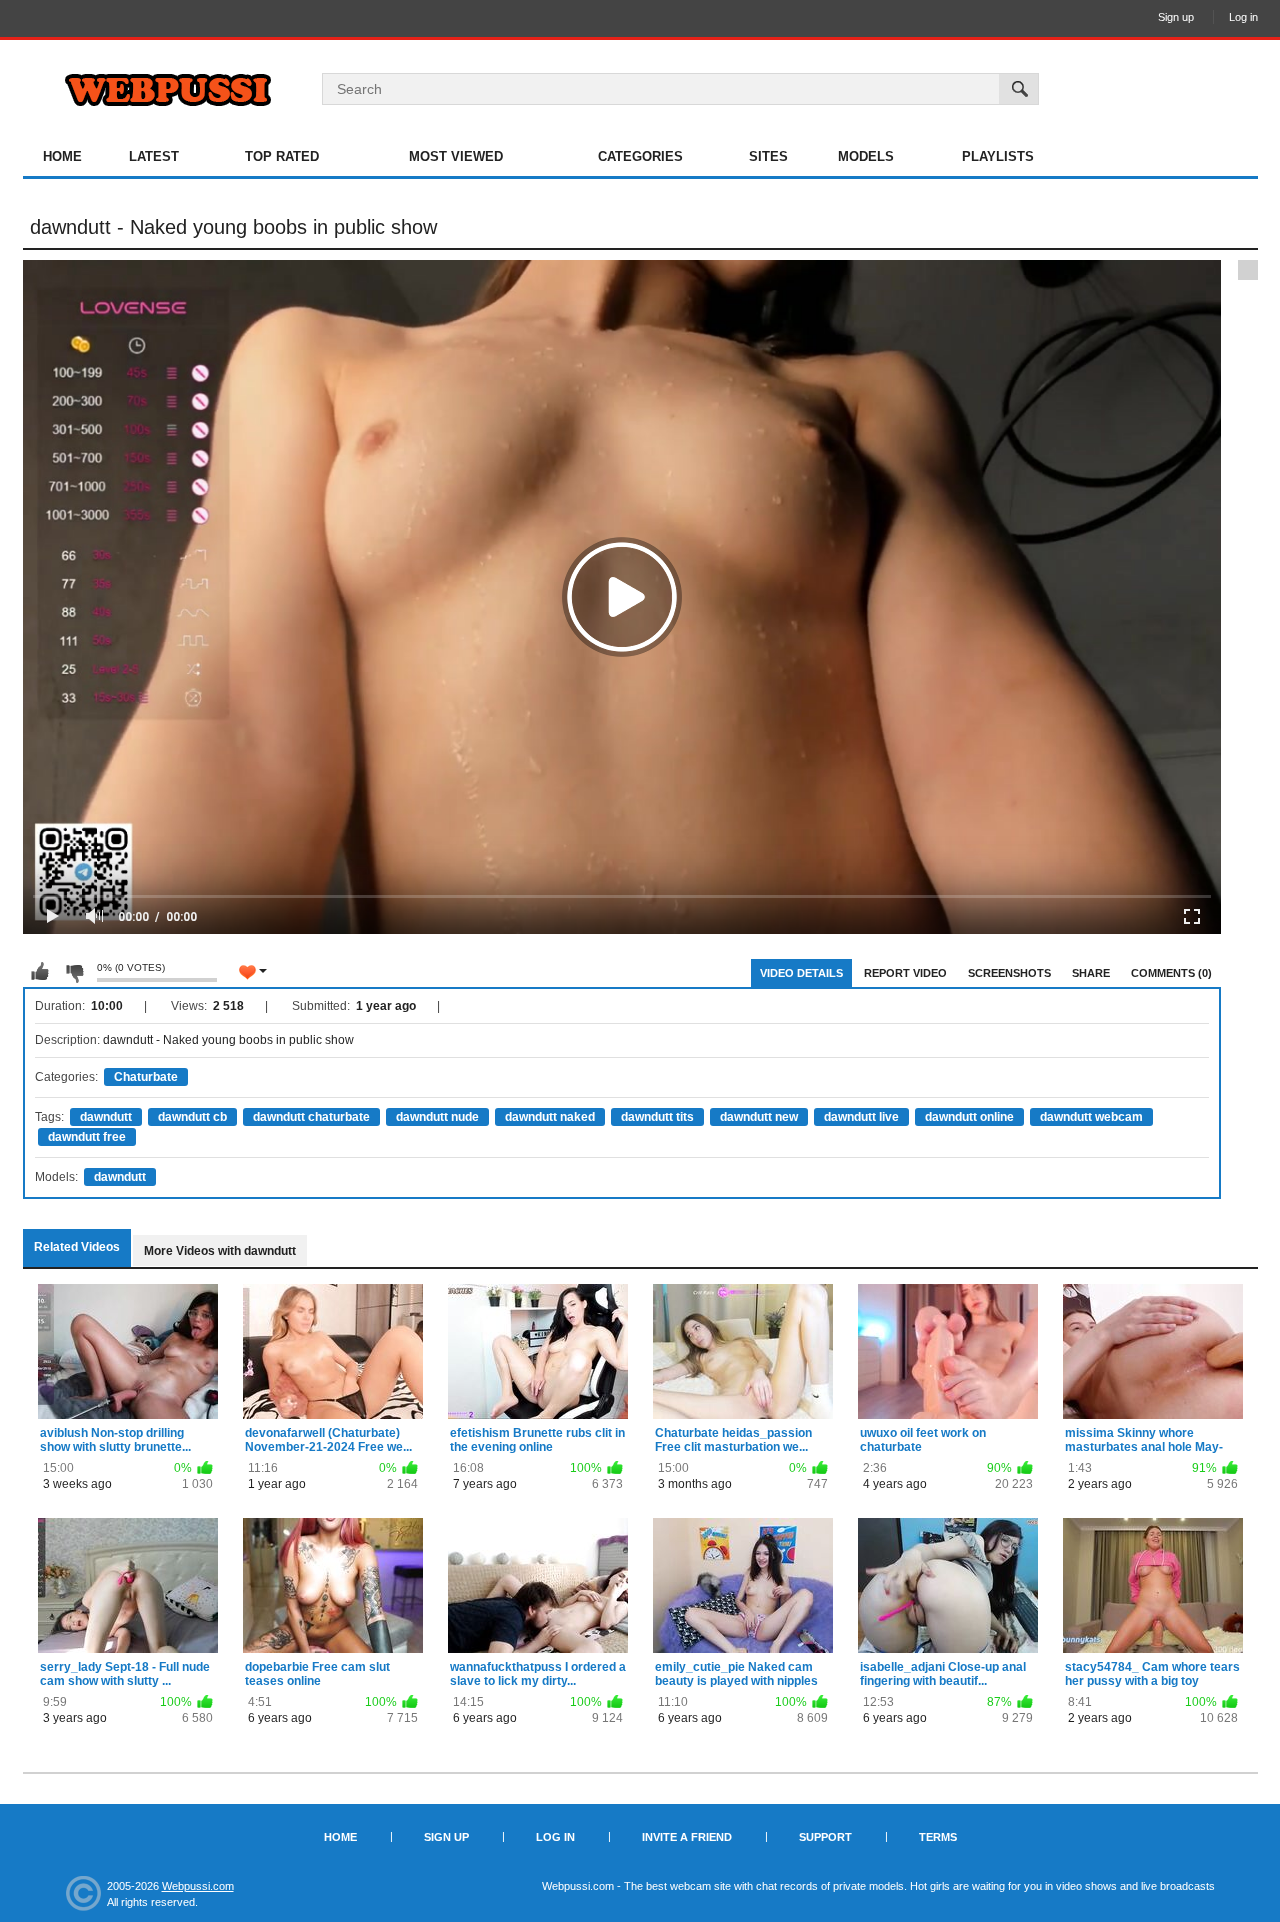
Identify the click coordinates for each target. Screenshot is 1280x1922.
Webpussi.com (198, 1886)
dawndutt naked (550, 1117)
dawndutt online (969, 1117)
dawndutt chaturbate (311, 1117)
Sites (768, 156)
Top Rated (282, 156)
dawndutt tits (657, 1117)
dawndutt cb (192, 1117)
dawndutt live (861, 1117)
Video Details (801, 973)
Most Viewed (456, 156)
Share (1091, 973)
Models (866, 156)
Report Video (905, 973)
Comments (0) (1171, 973)
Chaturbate (146, 1077)
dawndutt (106, 1117)
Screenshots (1009, 973)
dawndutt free (87, 1137)
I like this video (40, 972)
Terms (938, 1837)
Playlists (998, 156)
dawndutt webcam (1091, 1117)
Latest (154, 156)
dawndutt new (759, 1117)
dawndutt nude (437, 1117)
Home (62, 156)
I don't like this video (74, 972)
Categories (640, 156)
